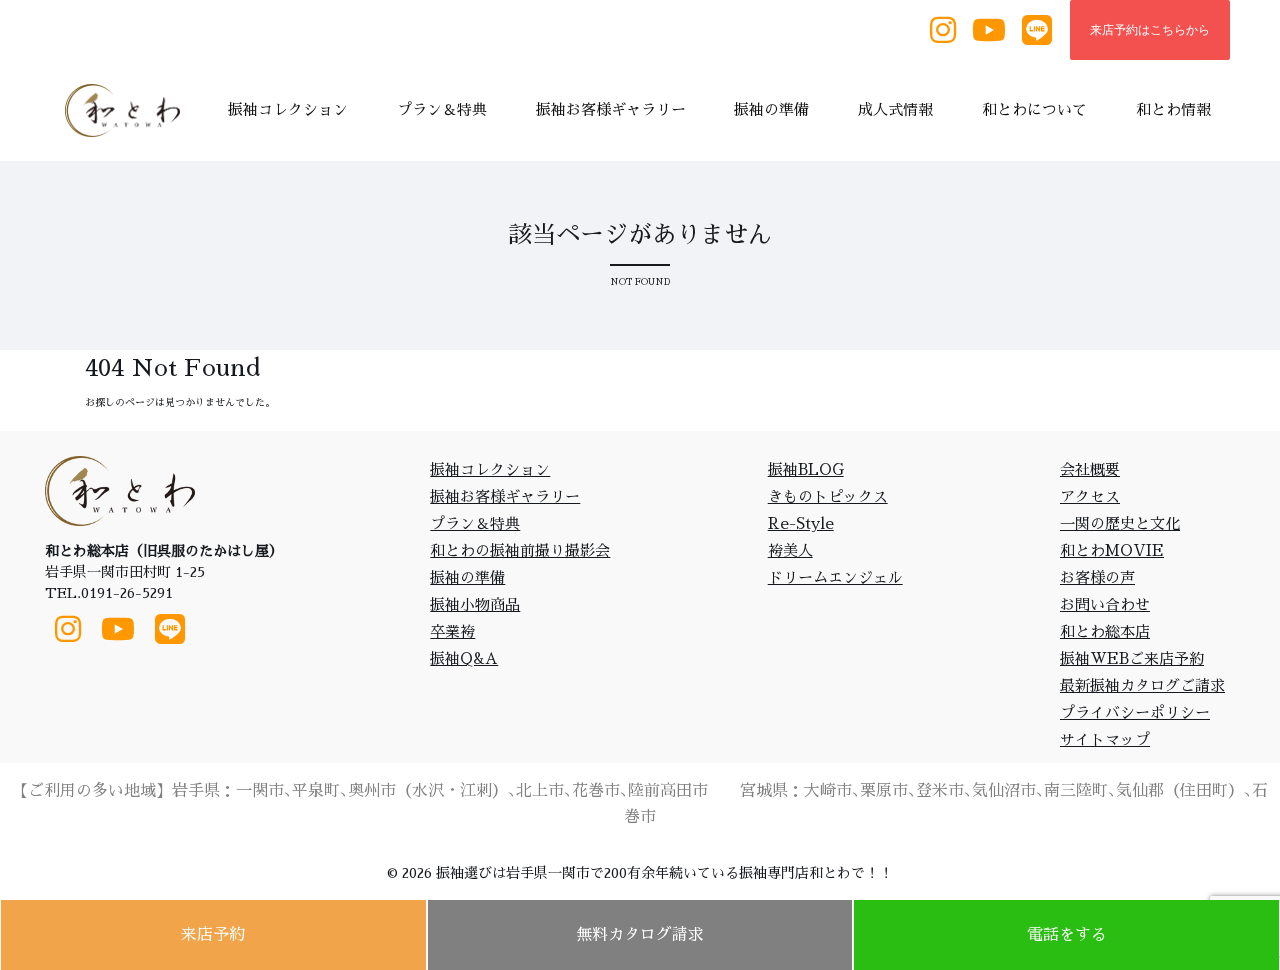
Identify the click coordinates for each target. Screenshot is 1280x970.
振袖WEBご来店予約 (1132, 658)
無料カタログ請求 (640, 935)
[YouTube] (989, 30)
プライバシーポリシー (1135, 712)
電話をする (1067, 935)
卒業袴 (452, 631)
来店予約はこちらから (1150, 30)
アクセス (1090, 496)
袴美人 (790, 550)
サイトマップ (1105, 739)
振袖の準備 (467, 577)
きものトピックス (828, 496)
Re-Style (801, 523)
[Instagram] (943, 30)
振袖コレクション (490, 469)
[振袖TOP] (128, 110)
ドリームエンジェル (835, 577)
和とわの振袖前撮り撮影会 (520, 550)
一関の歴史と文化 (1120, 523)
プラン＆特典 (475, 523)
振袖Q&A (464, 658)
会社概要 (1090, 469)
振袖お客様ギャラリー (505, 496)
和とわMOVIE (1112, 550)
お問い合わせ (1105, 604)
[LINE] (1037, 30)
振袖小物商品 (475, 604)
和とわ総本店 (1105, 631)
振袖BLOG (806, 469)
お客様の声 (1097, 577)
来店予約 (213, 935)
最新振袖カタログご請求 (1142, 685)
